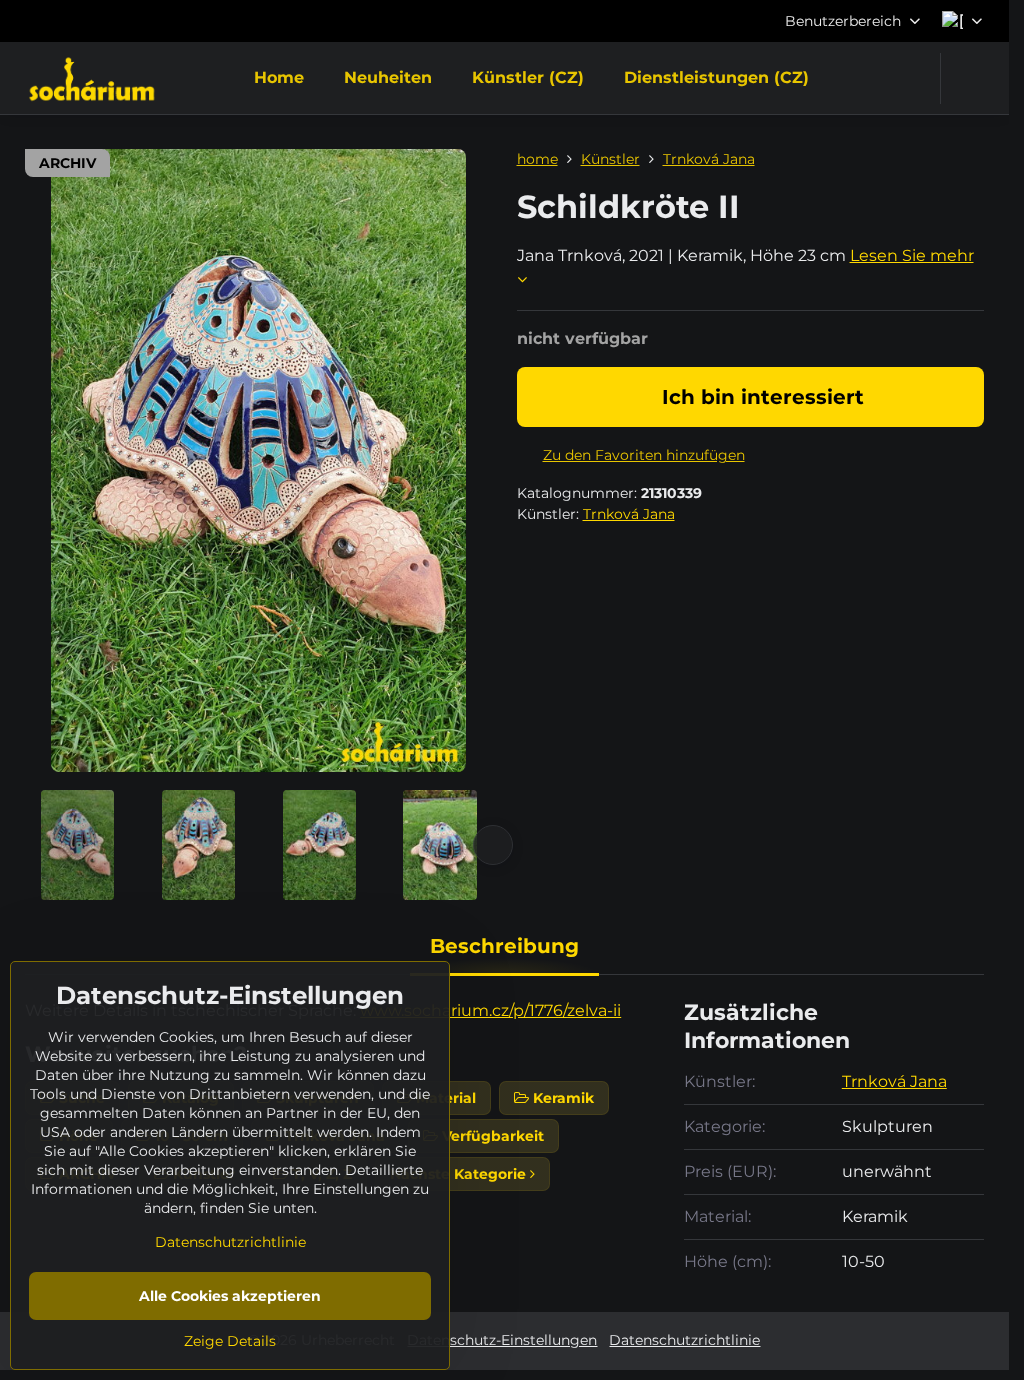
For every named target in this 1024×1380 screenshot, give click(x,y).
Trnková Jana (629, 514)
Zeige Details (230, 1341)
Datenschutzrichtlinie (684, 1340)
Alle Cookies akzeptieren (230, 1296)
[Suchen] (968, 78)
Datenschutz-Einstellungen (502, 1340)
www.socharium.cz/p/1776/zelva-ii (490, 1010)
